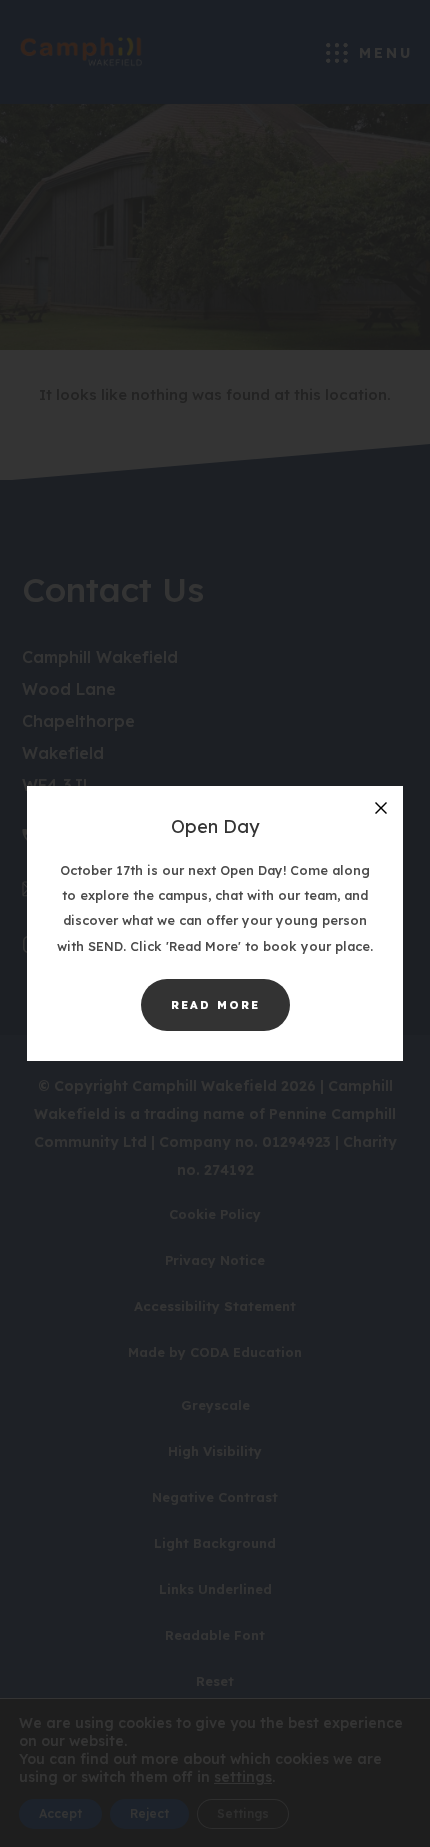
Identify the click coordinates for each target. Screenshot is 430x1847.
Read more (230, 1014)
